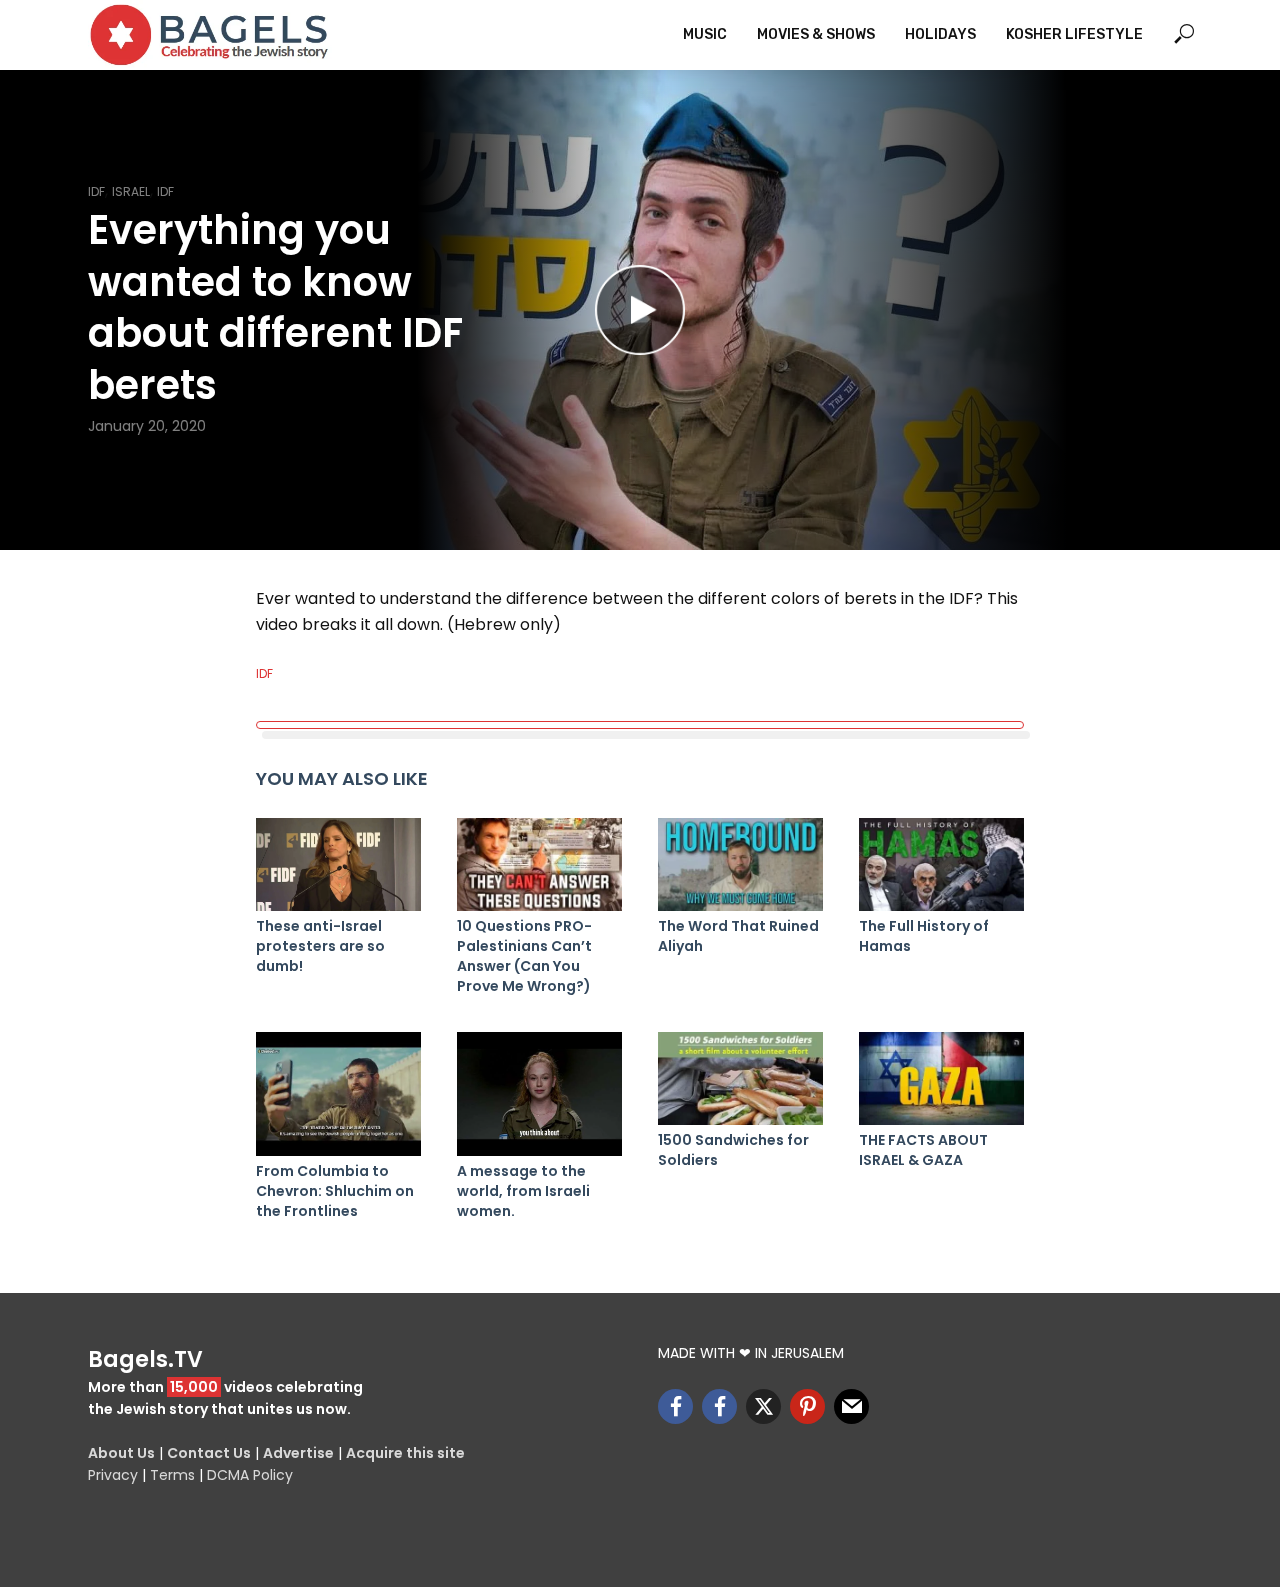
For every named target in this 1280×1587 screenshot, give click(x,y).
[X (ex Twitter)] (763, 1406)
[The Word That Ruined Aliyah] (740, 864)
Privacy (113, 1475)
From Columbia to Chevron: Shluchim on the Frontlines (335, 1191)
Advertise (298, 1453)
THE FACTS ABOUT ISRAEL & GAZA (923, 1150)
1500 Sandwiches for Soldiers (733, 1150)
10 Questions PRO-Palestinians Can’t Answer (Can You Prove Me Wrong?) (524, 956)
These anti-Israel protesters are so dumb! (320, 946)
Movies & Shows (816, 34)
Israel (131, 191)
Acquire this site (405, 1453)
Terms (172, 1475)
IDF (96, 191)
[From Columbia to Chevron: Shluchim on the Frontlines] (338, 1094)
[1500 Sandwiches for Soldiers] (740, 1078)
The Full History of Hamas (924, 936)
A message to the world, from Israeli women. (523, 1191)
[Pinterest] (807, 1406)
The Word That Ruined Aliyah (738, 936)
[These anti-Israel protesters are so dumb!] (338, 864)
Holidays (940, 34)
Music (705, 34)
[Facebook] (675, 1406)
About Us (121, 1453)
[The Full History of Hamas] (941, 864)
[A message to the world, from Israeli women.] (539, 1094)
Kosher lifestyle (1074, 34)
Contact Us (209, 1453)
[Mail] (851, 1406)
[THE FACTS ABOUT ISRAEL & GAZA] (941, 1078)
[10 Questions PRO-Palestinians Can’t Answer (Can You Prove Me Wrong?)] (539, 864)
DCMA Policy (250, 1475)
